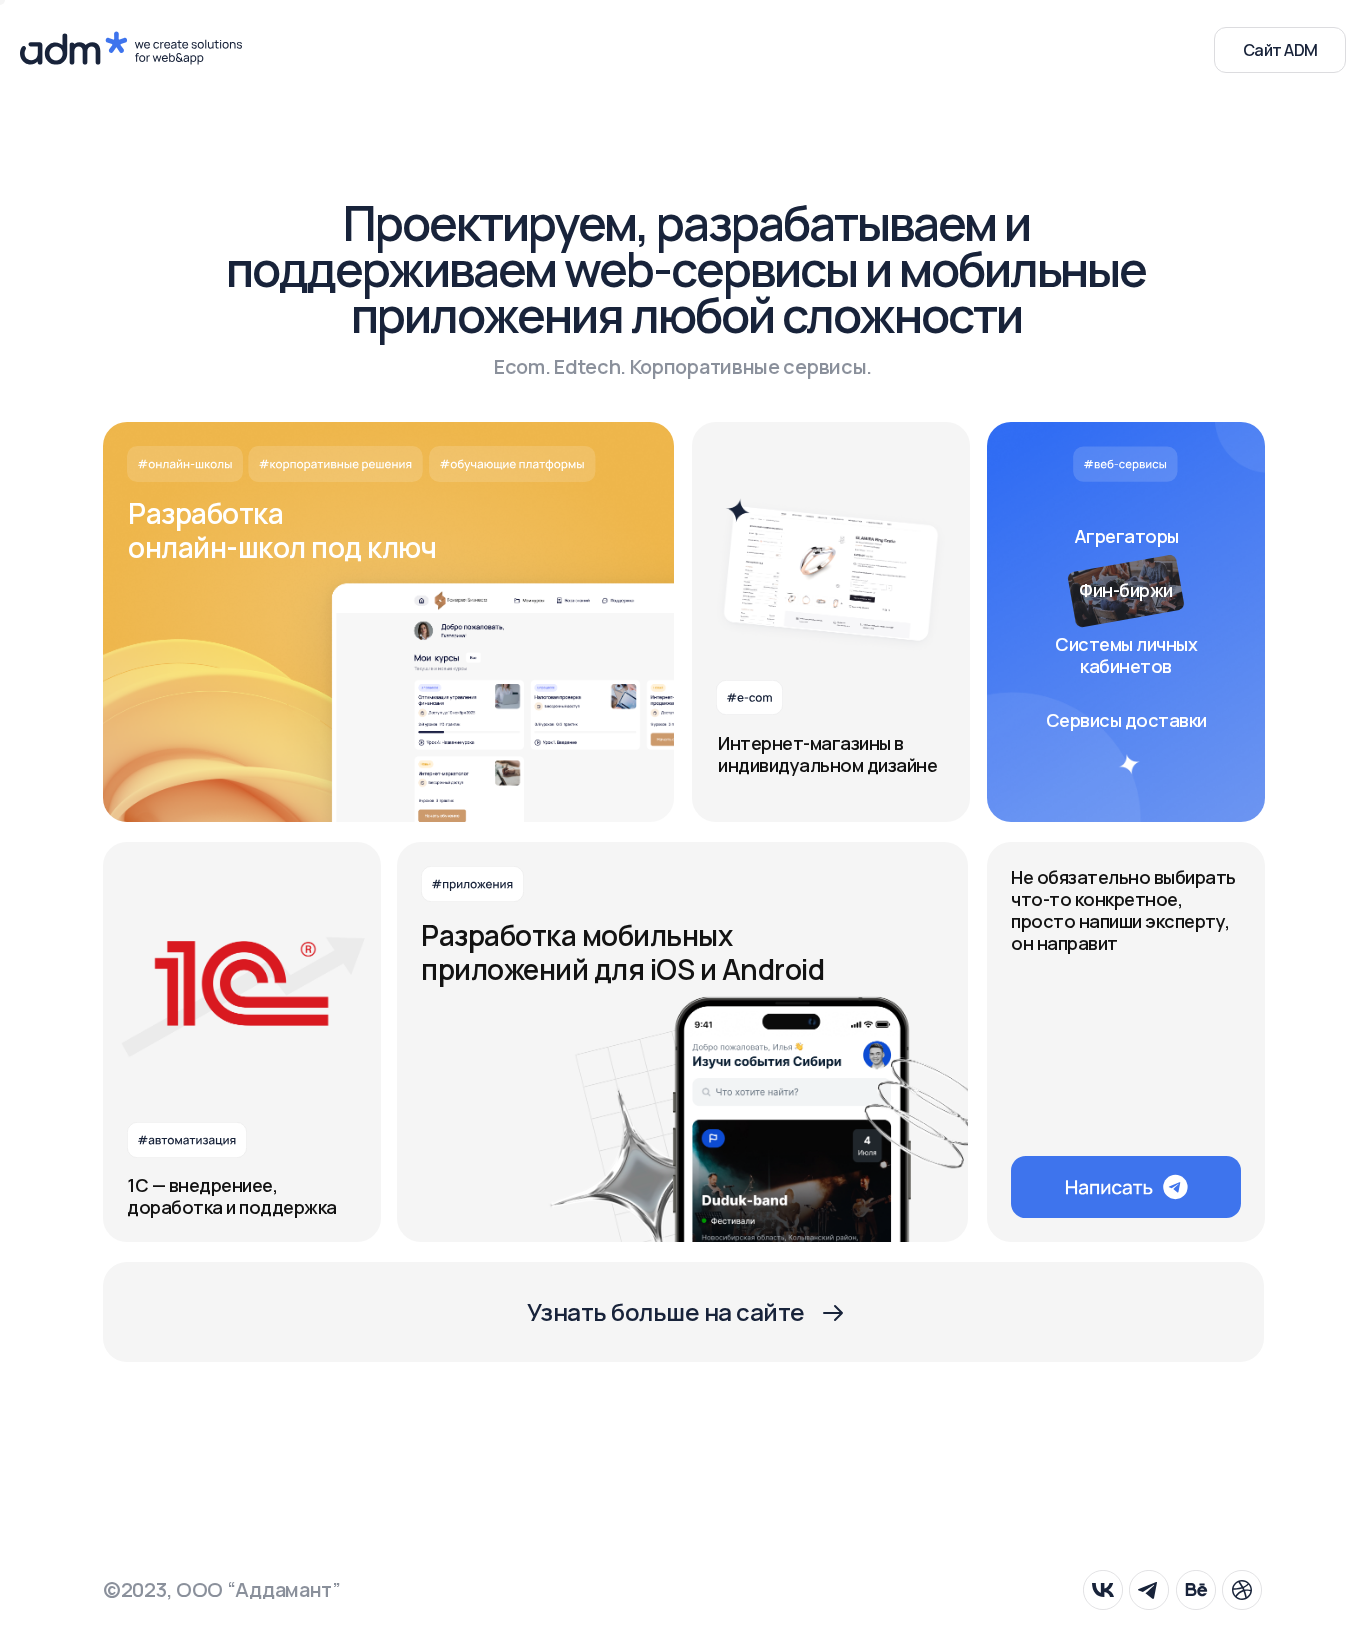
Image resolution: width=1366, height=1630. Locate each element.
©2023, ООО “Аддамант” (222, 1589)
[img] (831, 622)
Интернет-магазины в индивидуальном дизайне (827, 754)
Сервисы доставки (1126, 720)
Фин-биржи (1126, 590)
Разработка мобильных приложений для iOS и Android (622, 952)
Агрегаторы (1126, 536)
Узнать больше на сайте (666, 1311)
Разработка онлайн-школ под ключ (282, 530)
